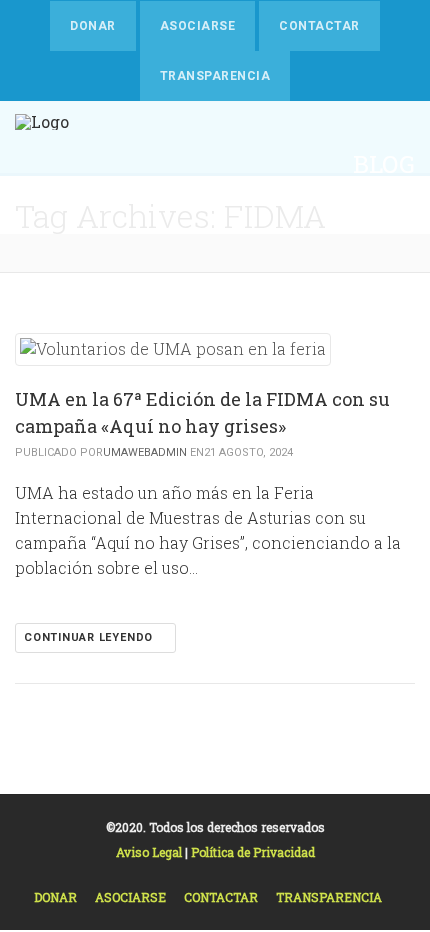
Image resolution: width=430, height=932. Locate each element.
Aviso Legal (150, 852)
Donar (92, 26)
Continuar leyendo (90, 637)
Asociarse (197, 26)
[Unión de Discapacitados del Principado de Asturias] (42, 167)
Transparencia (215, 76)
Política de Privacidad (253, 852)
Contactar (319, 26)
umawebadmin (145, 452)
